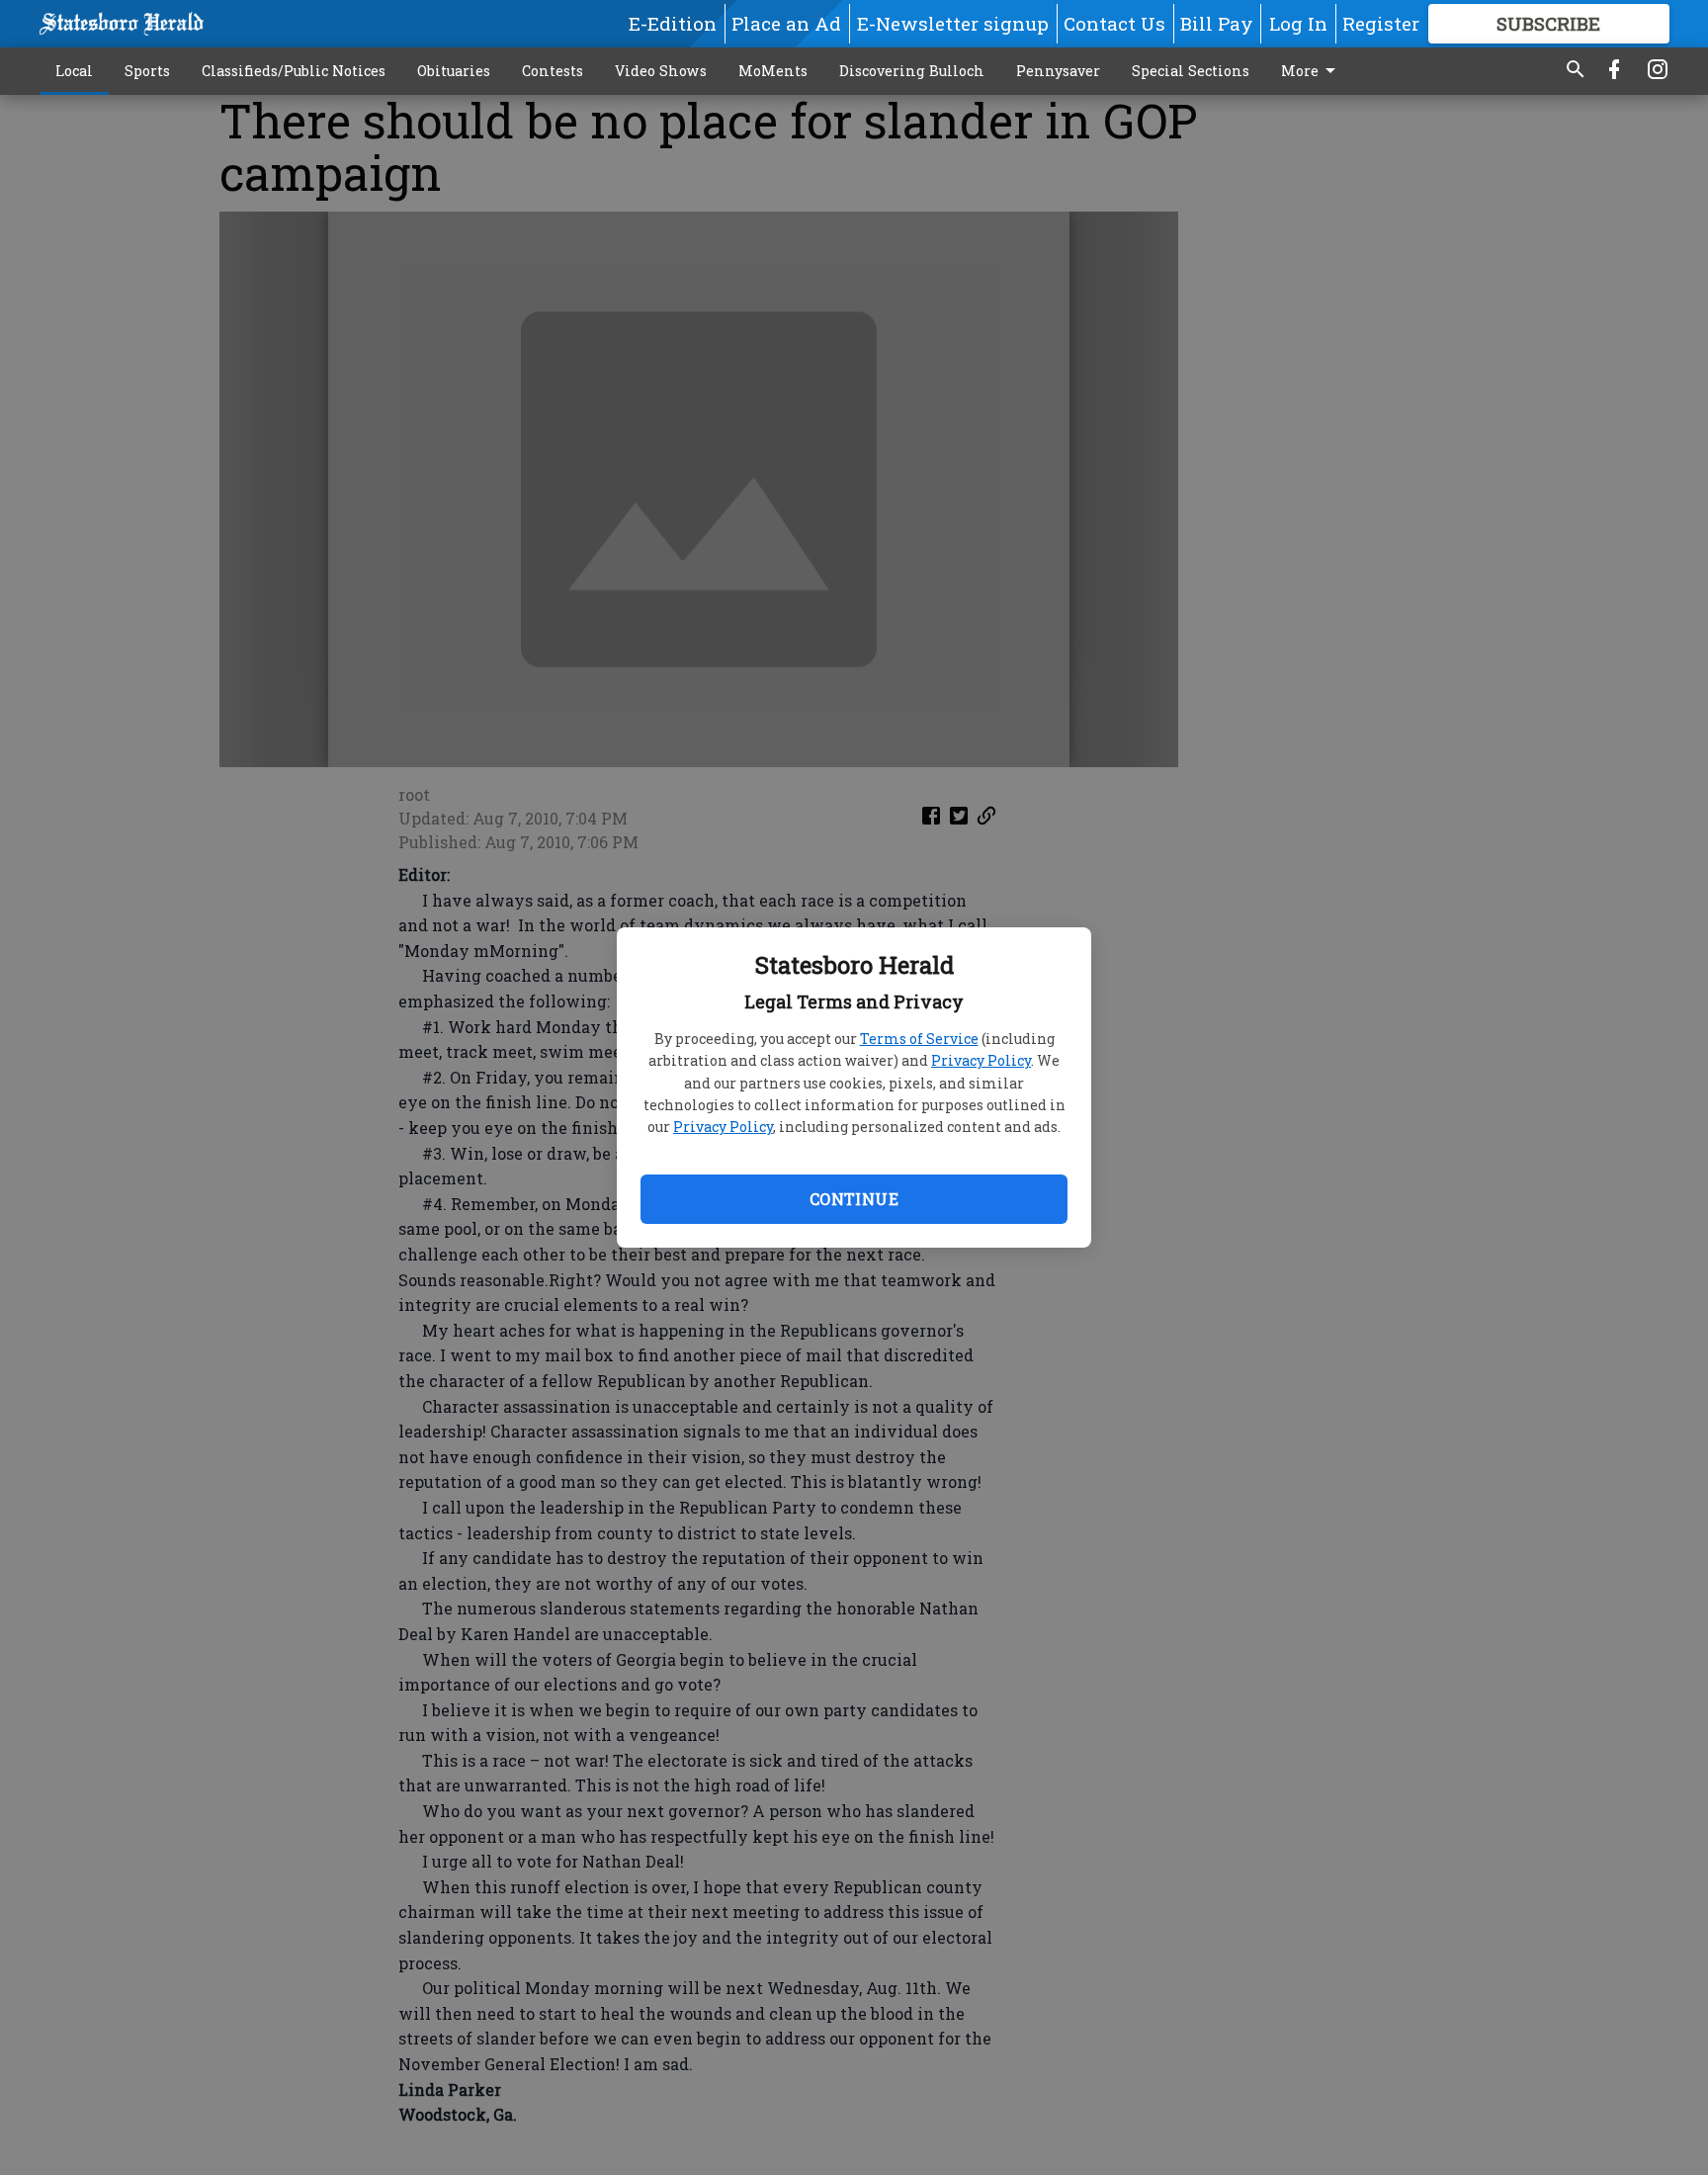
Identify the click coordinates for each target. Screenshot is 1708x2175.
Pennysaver (1058, 71)
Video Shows (661, 71)
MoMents (773, 71)
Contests (553, 71)
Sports (147, 71)
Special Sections (1191, 71)
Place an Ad (786, 23)
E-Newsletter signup (953, 23)
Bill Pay (1217, 23)
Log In (1298, 23)
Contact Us (1114, 23)
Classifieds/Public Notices (294, 71)
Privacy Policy (981, 1060)
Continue (854, 1199)
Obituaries (454, 71)
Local (74, 71)
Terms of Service (919, 1039)
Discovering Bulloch (912, 71)
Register (1381, 23)
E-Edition (673, 23)
